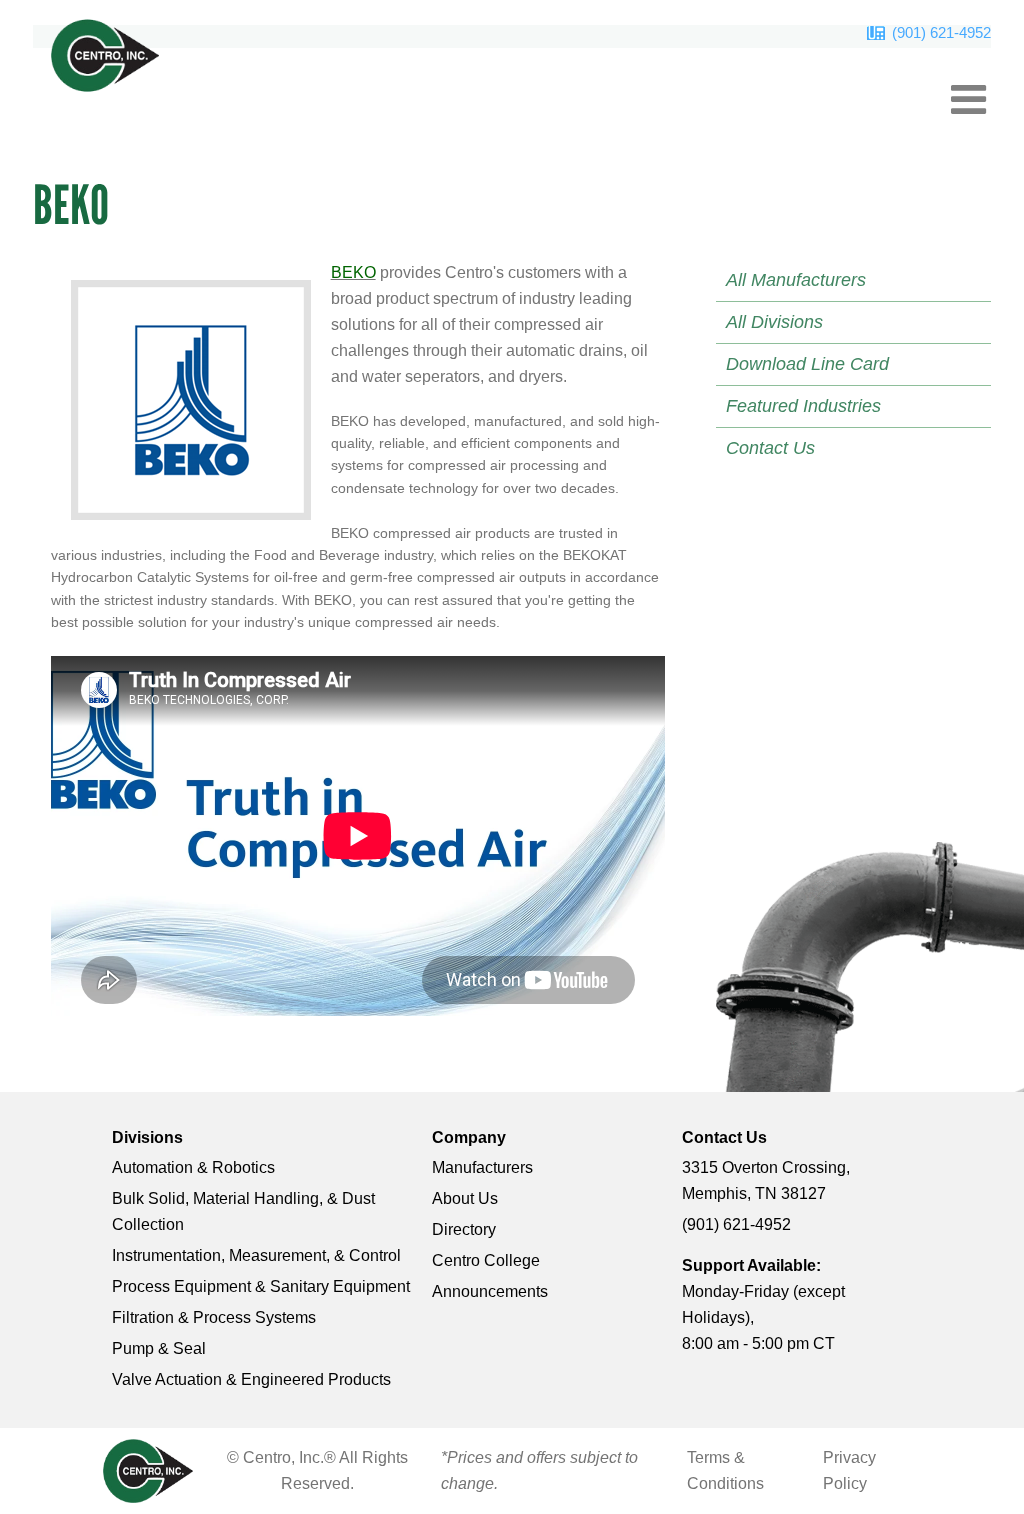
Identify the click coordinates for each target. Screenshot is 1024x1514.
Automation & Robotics (193, 1167)
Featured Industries (803, 406)
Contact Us (770, 448)
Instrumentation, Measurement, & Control (256, 1255)
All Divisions (774, 322)
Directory (464, 1229)
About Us (465, 1198)
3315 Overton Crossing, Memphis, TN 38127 (766, 1180)
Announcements (490, 1291)
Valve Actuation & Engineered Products (251, 1379)
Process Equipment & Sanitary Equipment (261, 1286)
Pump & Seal (159, 1348)
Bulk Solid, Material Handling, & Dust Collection (243, 1211)
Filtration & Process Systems (214, 1317)
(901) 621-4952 (941, 32)
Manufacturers (482, 1167)
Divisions (147, 1137)
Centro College (486, 1260)
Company (469, 1137)
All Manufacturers (796, 280)
